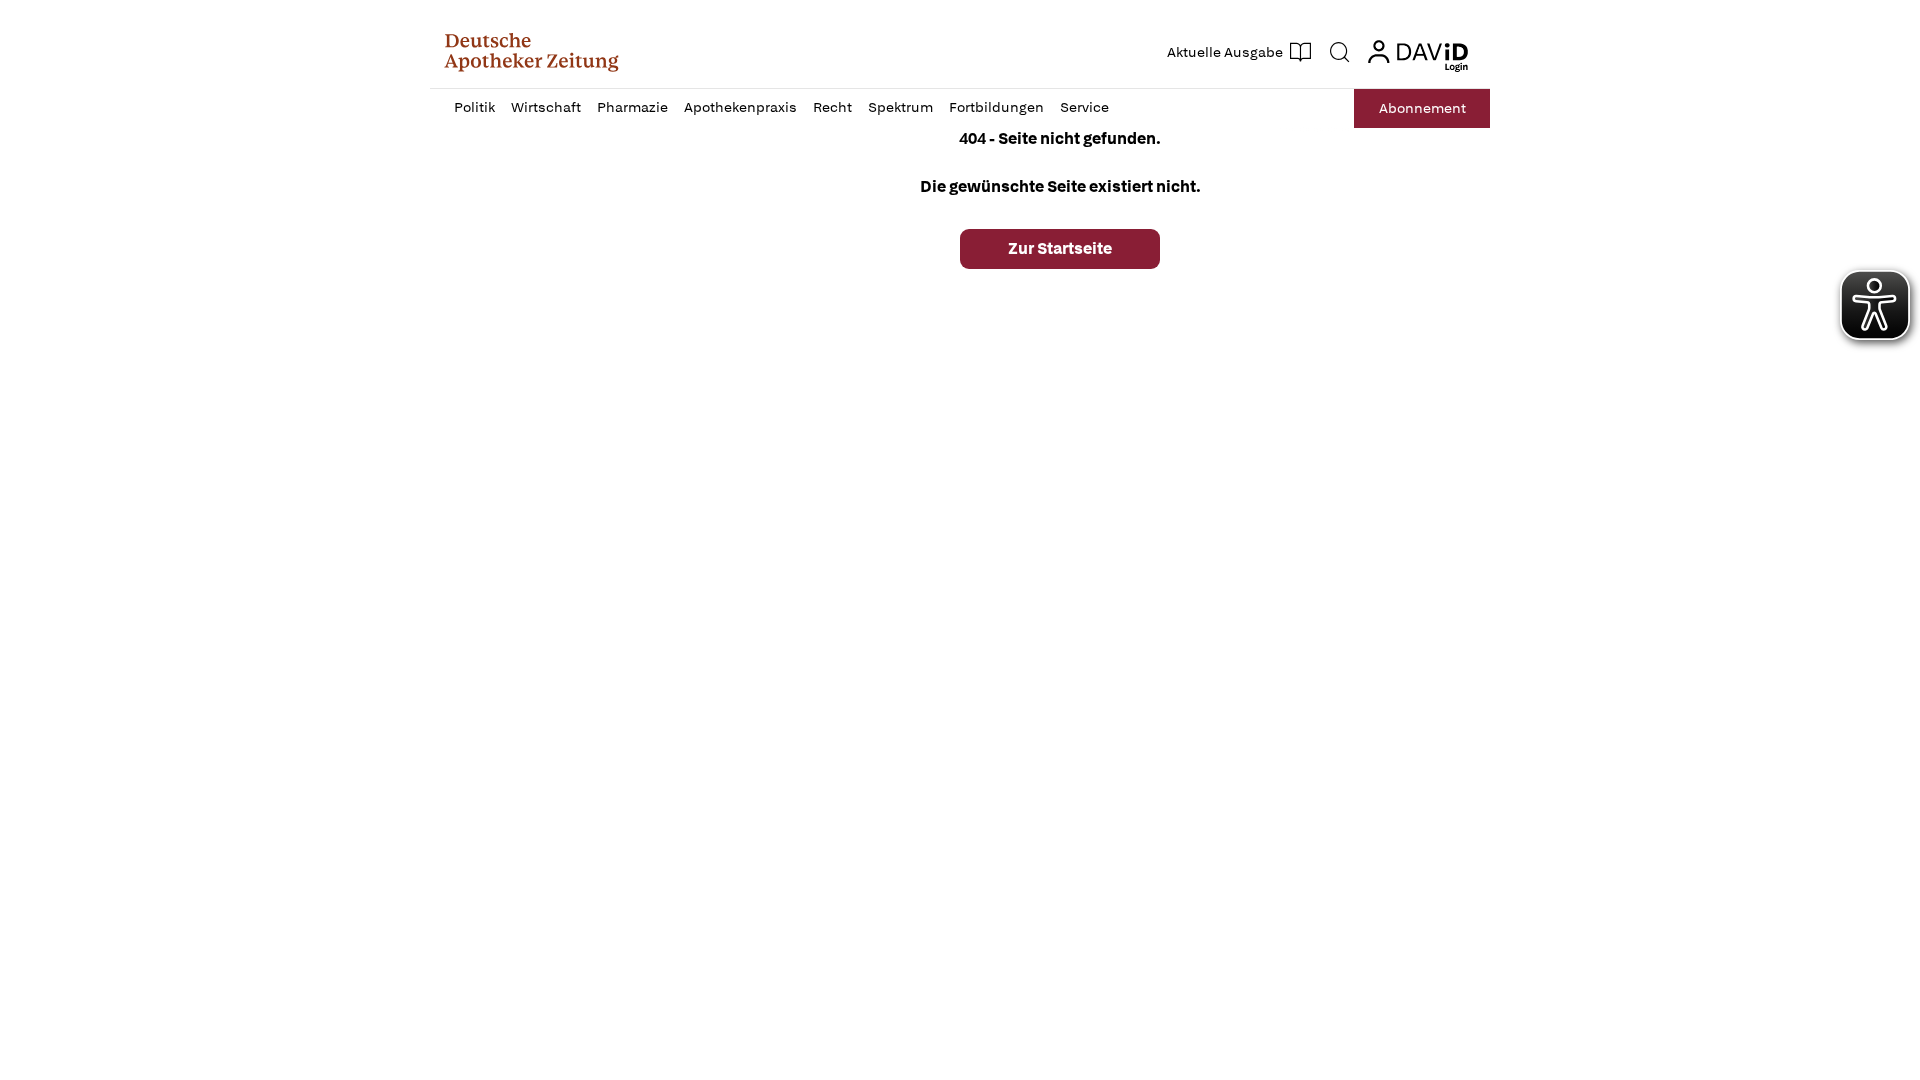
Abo (1422, 108)
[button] (531, 52)
